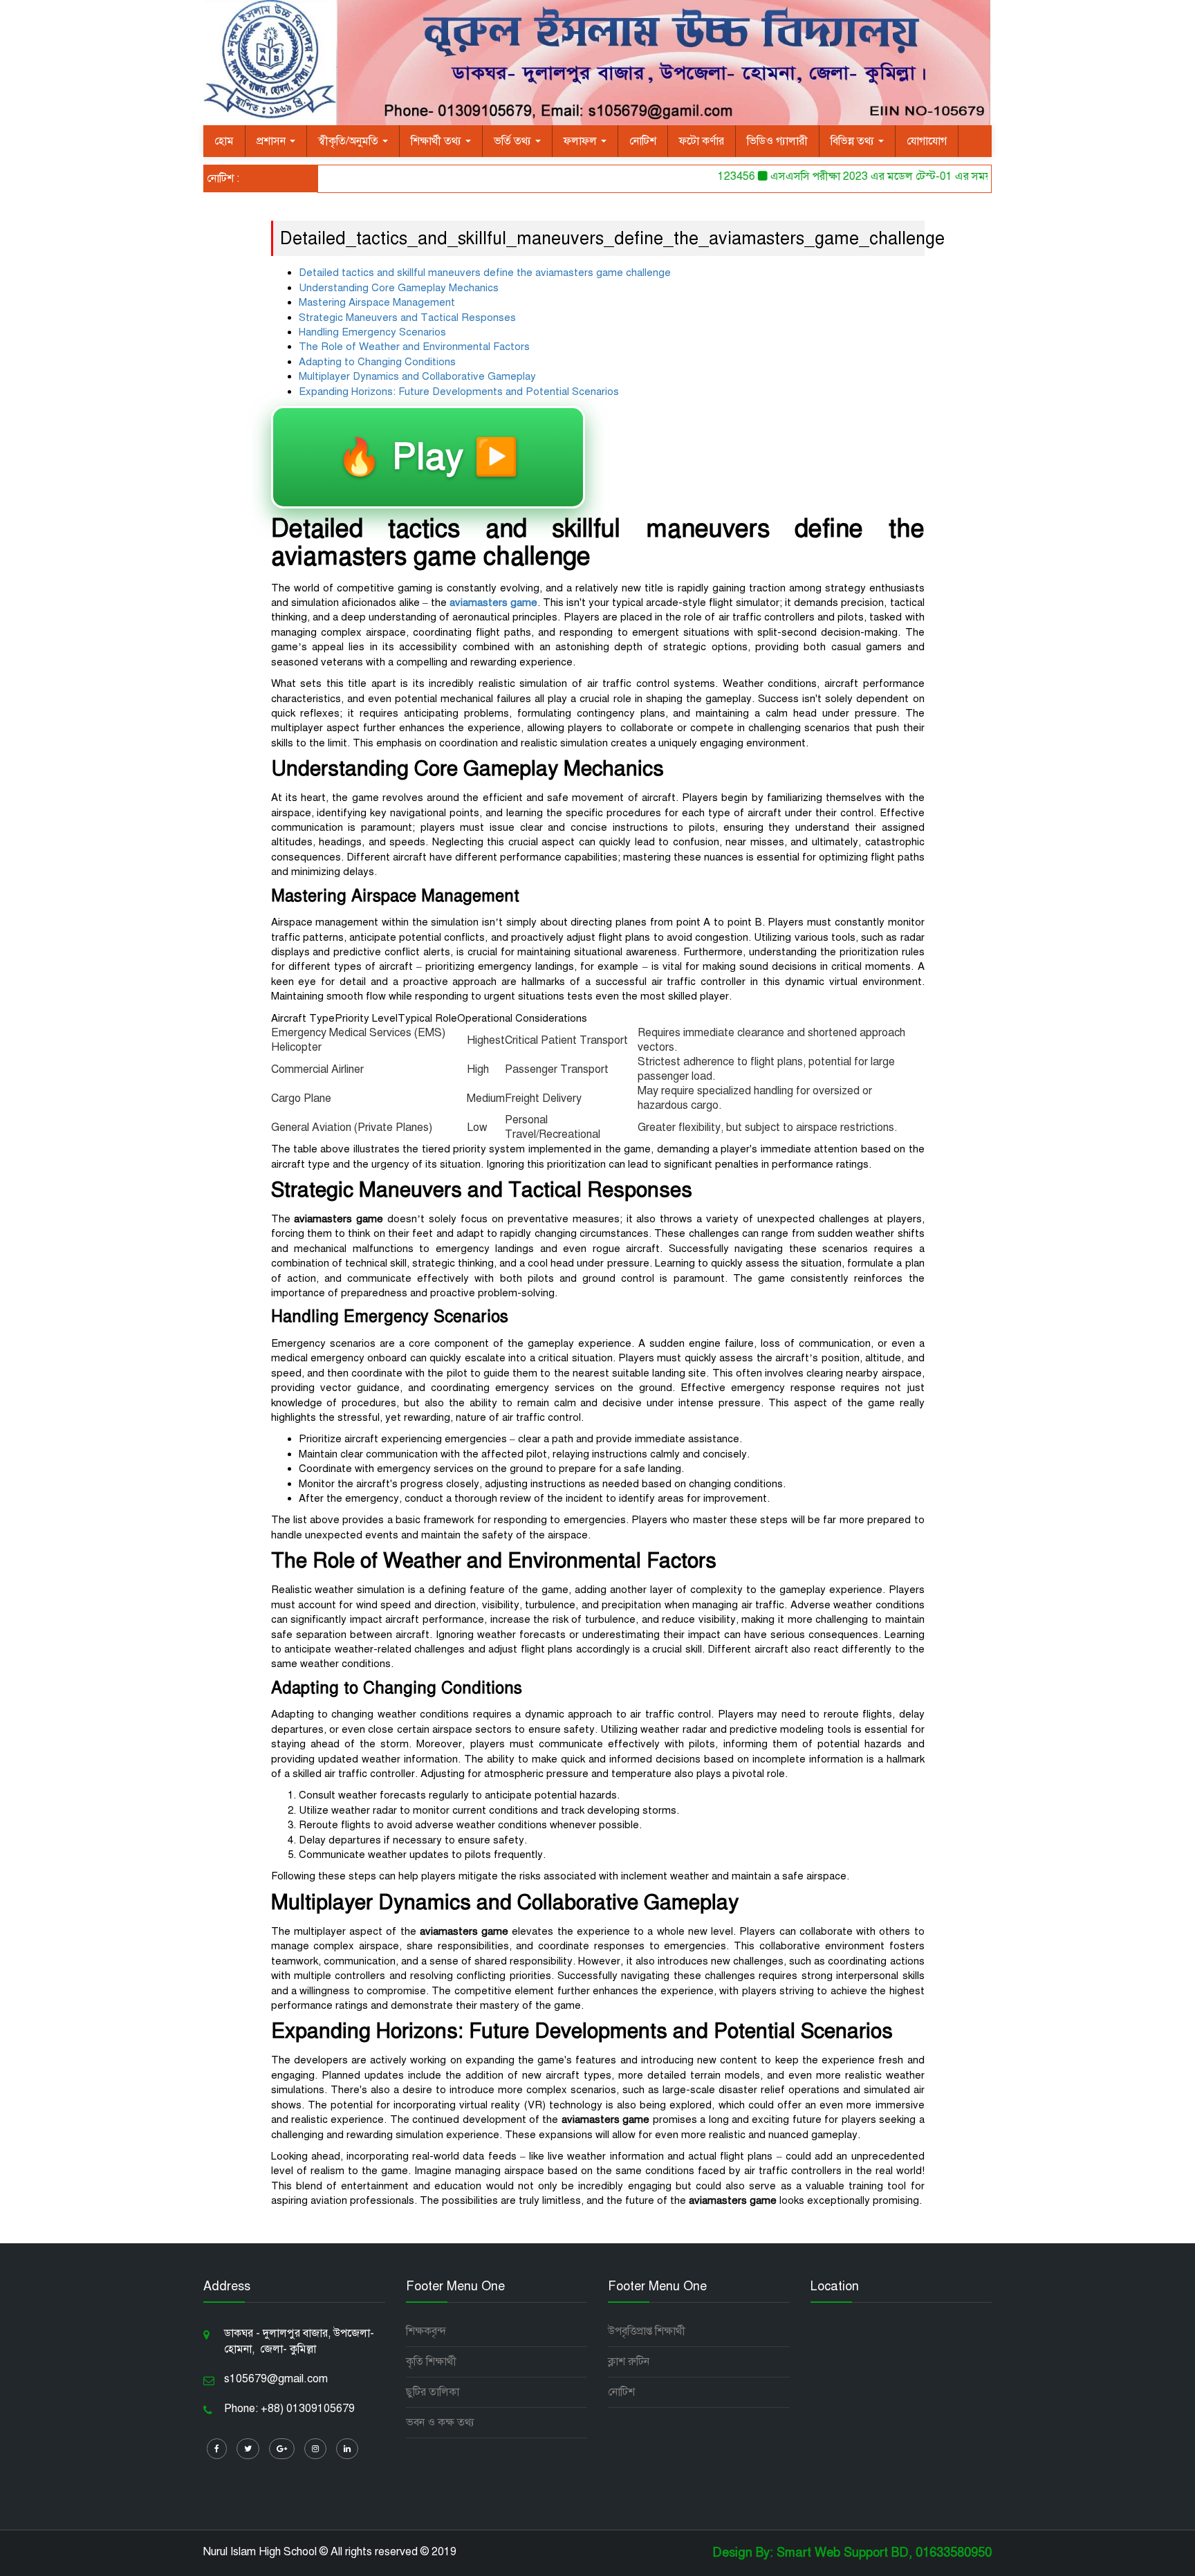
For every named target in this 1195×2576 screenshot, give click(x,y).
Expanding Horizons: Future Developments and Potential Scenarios (459, 392)
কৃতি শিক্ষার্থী (431, 2362)
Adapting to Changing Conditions (377, 362)
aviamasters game (493, 602)
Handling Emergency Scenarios (372, 332)
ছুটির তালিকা (433, 2392)
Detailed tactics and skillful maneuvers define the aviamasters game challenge (485, 273)
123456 (707, 176)
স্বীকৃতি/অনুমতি (350, 141)
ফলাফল (582, 141)
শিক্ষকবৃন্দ (426, 2331)
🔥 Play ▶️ (428, 457)
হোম (224, 141)
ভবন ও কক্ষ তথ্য (440, 2422)
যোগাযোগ (927, 141)
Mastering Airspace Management (377, 302)
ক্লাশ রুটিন (629, 2362)
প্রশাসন (272, 141)
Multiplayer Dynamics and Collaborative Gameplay (417, 376)
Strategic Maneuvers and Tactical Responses (407, 318)
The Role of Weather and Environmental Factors (414, 347)
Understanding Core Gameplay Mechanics (399, 288)
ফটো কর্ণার (702, 141)
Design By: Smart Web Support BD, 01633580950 (852, 2552)
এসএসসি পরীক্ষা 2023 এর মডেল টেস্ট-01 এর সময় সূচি (860, 176)
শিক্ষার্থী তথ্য (437, 141)
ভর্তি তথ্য (514, 141)
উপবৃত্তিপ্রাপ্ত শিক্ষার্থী (647, 2331)
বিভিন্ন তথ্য (854, 141)
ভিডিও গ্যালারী (777, 141)
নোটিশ (643, 141)
